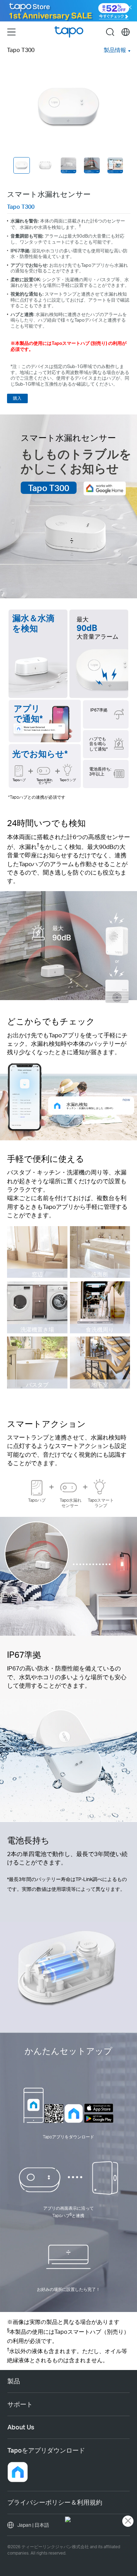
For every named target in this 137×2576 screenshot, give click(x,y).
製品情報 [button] (115, 50)
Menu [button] (11, 32)
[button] (18, 2472)
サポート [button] (20, 2404)
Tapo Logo (69, 32)
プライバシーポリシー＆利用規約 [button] (55, 2502)
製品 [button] (14, 2381)
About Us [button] (21, 2427)
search (110, 32)
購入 (17, 398)
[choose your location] (126, 32)
